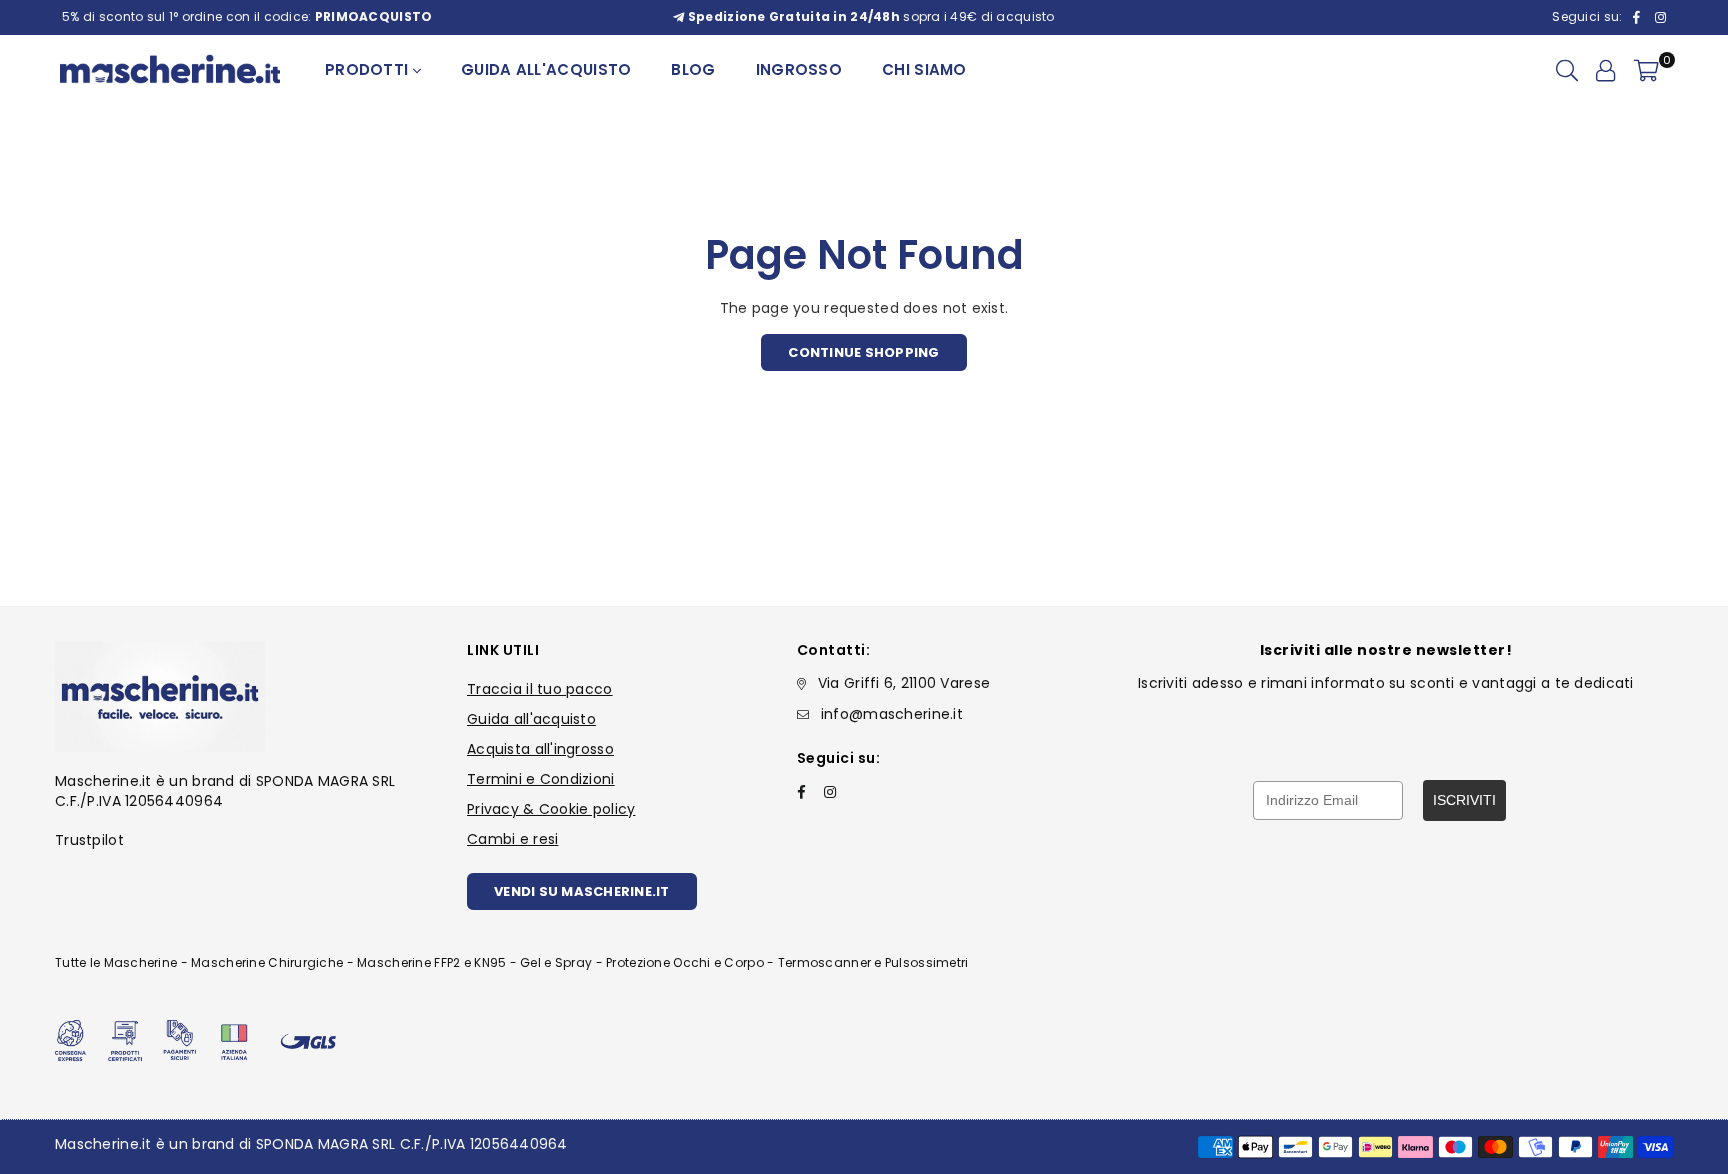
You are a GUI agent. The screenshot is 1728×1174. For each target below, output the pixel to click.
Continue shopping (863, 352)
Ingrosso (799, 69)
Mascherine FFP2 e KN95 (431, 962)
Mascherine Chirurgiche (267, 962)
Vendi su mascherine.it (582, 891)
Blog (693, 69)
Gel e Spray (556, 962)
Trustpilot (89, 840)
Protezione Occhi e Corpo (685, 962)
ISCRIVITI (1464, 800)
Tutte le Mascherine (116, 962)
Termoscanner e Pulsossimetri (873, 962)
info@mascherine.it (892, 714)
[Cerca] (1567, 70)
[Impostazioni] (1605, 70)
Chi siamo (924, 69)
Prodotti (369, 69)
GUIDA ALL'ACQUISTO (546, 69)
